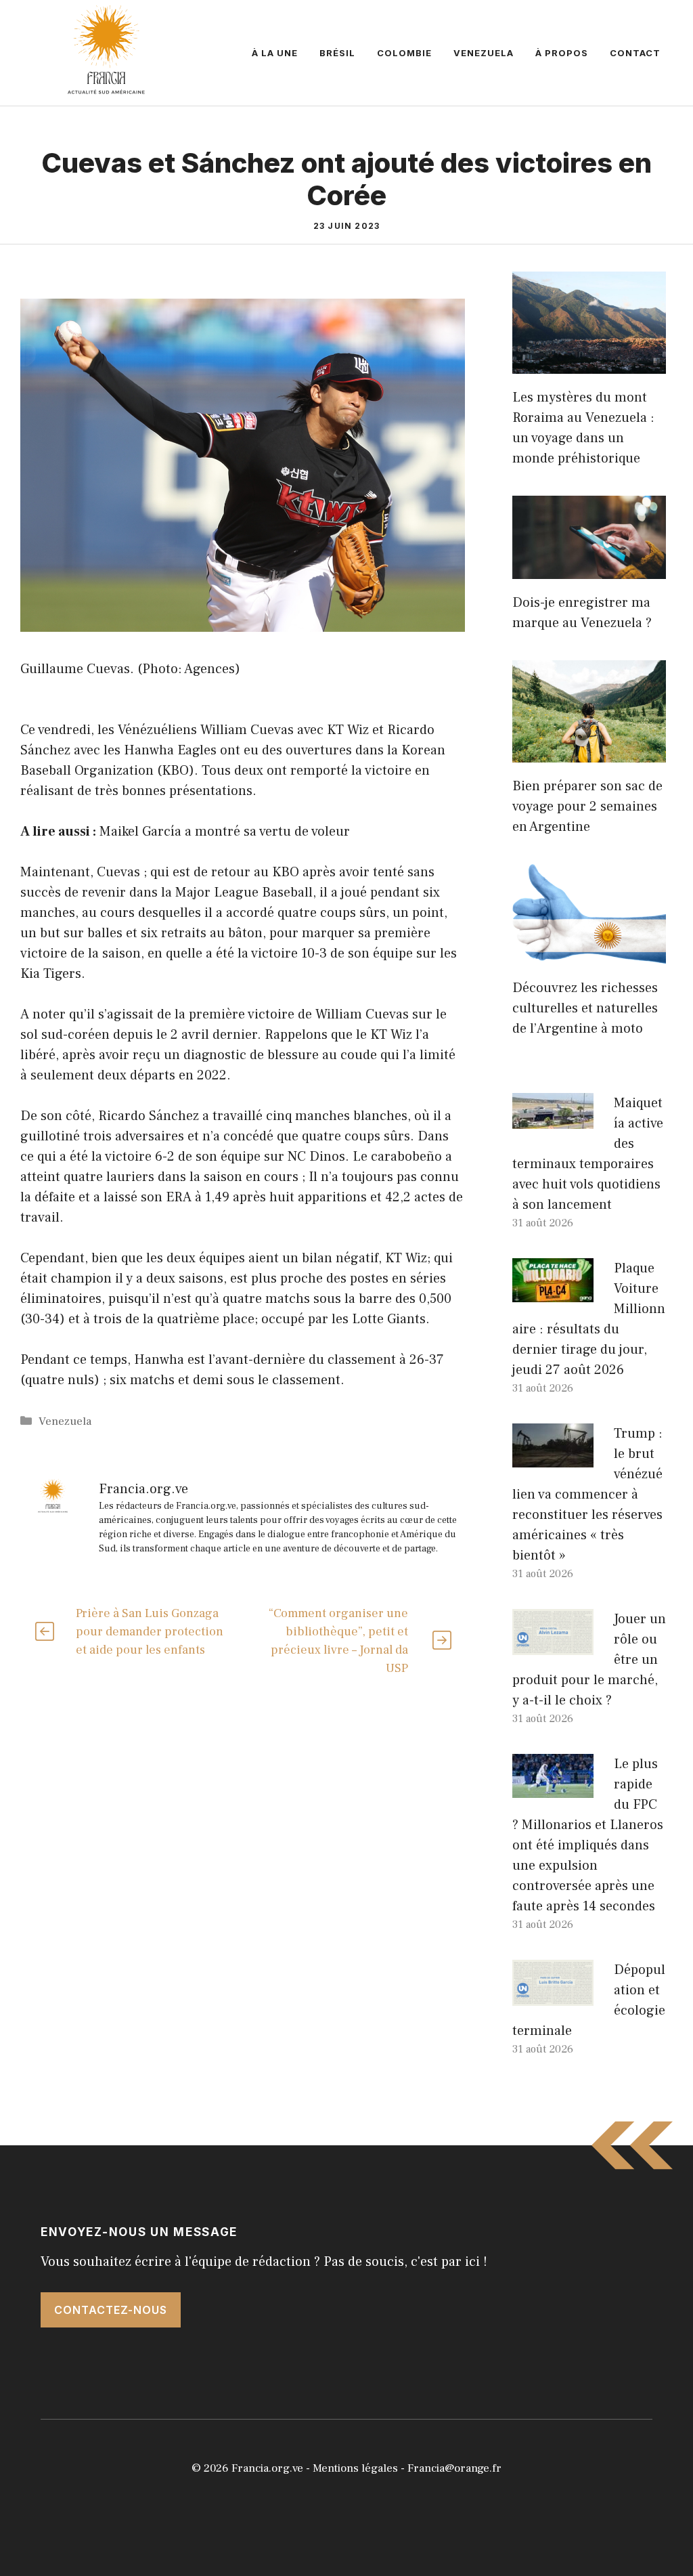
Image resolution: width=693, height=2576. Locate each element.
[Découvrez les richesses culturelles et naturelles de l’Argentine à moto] (589, 954)
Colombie (404, 53)
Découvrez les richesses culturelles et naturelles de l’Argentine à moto (585, 1008)
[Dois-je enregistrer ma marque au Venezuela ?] (589, 569)
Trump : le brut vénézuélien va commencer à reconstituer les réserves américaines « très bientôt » (587, 1495)
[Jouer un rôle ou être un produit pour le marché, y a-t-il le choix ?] (553, 1645)
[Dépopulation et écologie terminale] (553, 1996)
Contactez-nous (111, 2310)
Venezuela (484, 53)
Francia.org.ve (267, 2468)
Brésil (337, 53)
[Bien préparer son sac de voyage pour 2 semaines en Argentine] (589, 752)
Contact (635, 53)
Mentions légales (355, 2468)
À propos (562, 53)
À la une (275, 53)
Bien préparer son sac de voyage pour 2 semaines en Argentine (587, 807)
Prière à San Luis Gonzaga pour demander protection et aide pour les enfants (150, 1632)
